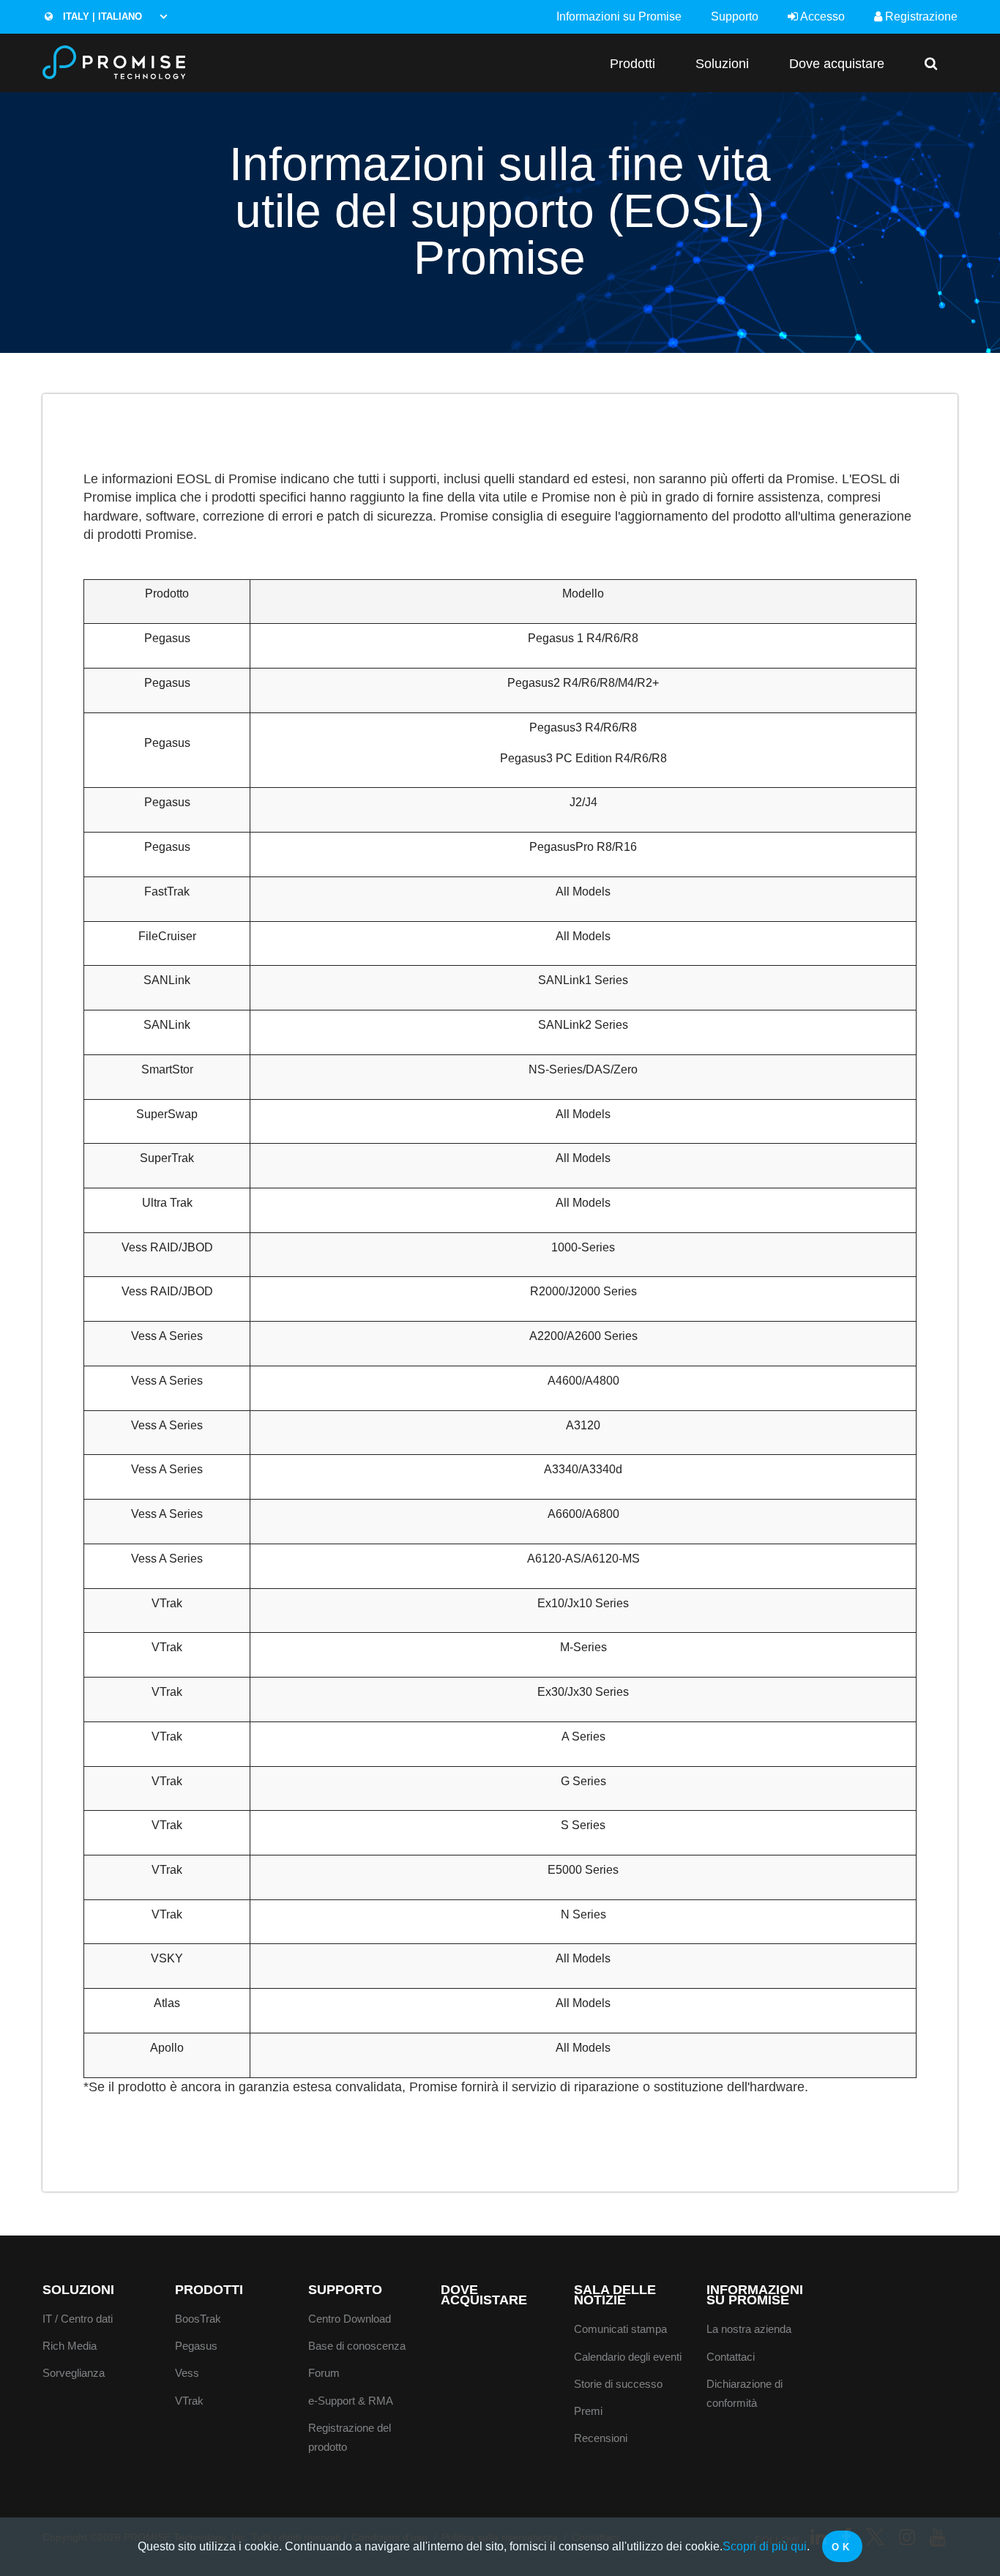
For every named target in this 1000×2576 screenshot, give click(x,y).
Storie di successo (618, 2384)
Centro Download (350, 2319)
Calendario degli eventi (628, 2357)
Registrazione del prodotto (350, 2438)
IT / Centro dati (78, 2319)
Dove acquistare (837, 63)
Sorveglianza (74, 2373)
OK (842, 2547)
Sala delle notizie (615, 2295)
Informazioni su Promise (619, 16)
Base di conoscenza (357, 2346)
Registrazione (920, 16)
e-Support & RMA (351, 2401)
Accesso (821, 16)
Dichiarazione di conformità (745, 2394)
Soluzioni (722, 63)
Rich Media (70, 2346)
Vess (187, 2373)
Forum (324, 2373)
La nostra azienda (749, 2329)
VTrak (189, 2401)
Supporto (735, 16)
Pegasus (196, 2346)
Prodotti (633, 63)
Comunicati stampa (620, 2329)
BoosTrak (198, 2319)
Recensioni (601, 2438)
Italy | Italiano (101, 16)
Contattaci (731, 2357)
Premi (588, 2411)
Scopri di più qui (765, 2546)
